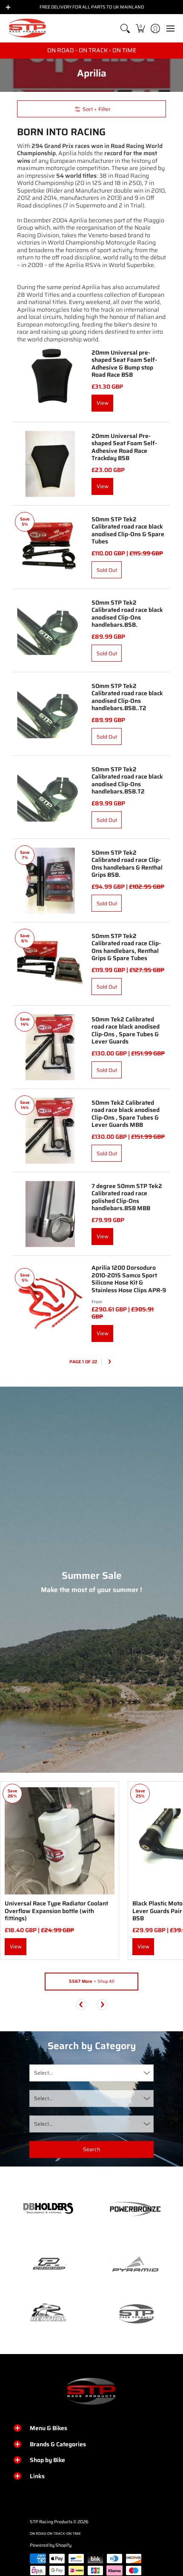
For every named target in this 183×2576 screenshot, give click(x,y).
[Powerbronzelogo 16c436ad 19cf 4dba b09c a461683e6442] (135, 2209)
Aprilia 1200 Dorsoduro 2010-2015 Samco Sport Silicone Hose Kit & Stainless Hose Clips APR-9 (129, 1279)
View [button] (103, 1333)
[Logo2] (48, 2313)
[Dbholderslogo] (48, 2209)
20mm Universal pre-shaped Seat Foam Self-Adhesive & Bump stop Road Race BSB (124, 364)
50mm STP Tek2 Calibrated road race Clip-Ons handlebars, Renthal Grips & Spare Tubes (126, 947)
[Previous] (81, 2005)
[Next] (109, 1362)
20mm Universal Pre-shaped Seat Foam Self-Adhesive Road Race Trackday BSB (124, 447)
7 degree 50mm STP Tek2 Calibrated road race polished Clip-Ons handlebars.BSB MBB (127, 1197)
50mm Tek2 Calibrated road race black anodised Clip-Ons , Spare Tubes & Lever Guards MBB (126, 1114)
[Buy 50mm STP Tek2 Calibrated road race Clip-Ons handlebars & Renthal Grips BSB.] (50, 880)
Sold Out (107, 570)
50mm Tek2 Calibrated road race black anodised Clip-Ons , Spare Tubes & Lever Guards (126, 1031)
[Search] (125, 28)
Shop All (92, 1981)
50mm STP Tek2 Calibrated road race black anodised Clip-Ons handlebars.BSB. (127, 614)
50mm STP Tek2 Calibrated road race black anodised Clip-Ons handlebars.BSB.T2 (127, 780)
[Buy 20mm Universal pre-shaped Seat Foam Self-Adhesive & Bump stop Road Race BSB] (50, 380)
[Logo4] (48, 2264)
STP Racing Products (51, 2522)
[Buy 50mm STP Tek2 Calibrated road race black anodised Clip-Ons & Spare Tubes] (50, 547)
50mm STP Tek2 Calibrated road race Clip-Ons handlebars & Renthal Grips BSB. (127, 864)
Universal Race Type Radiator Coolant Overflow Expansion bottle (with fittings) (56, 1911)
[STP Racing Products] (28, 28)
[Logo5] (135, 2313)
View (103, 403)
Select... (43, 2073)
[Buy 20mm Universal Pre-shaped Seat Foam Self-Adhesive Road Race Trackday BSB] (50, 464)
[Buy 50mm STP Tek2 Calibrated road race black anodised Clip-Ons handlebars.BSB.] (50, 630)
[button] (140, 28)
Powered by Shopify (51, 2545)
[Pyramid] (135, 2264)
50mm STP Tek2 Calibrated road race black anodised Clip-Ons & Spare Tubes (128, 530)
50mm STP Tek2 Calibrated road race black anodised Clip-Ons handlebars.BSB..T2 (127, 697)
